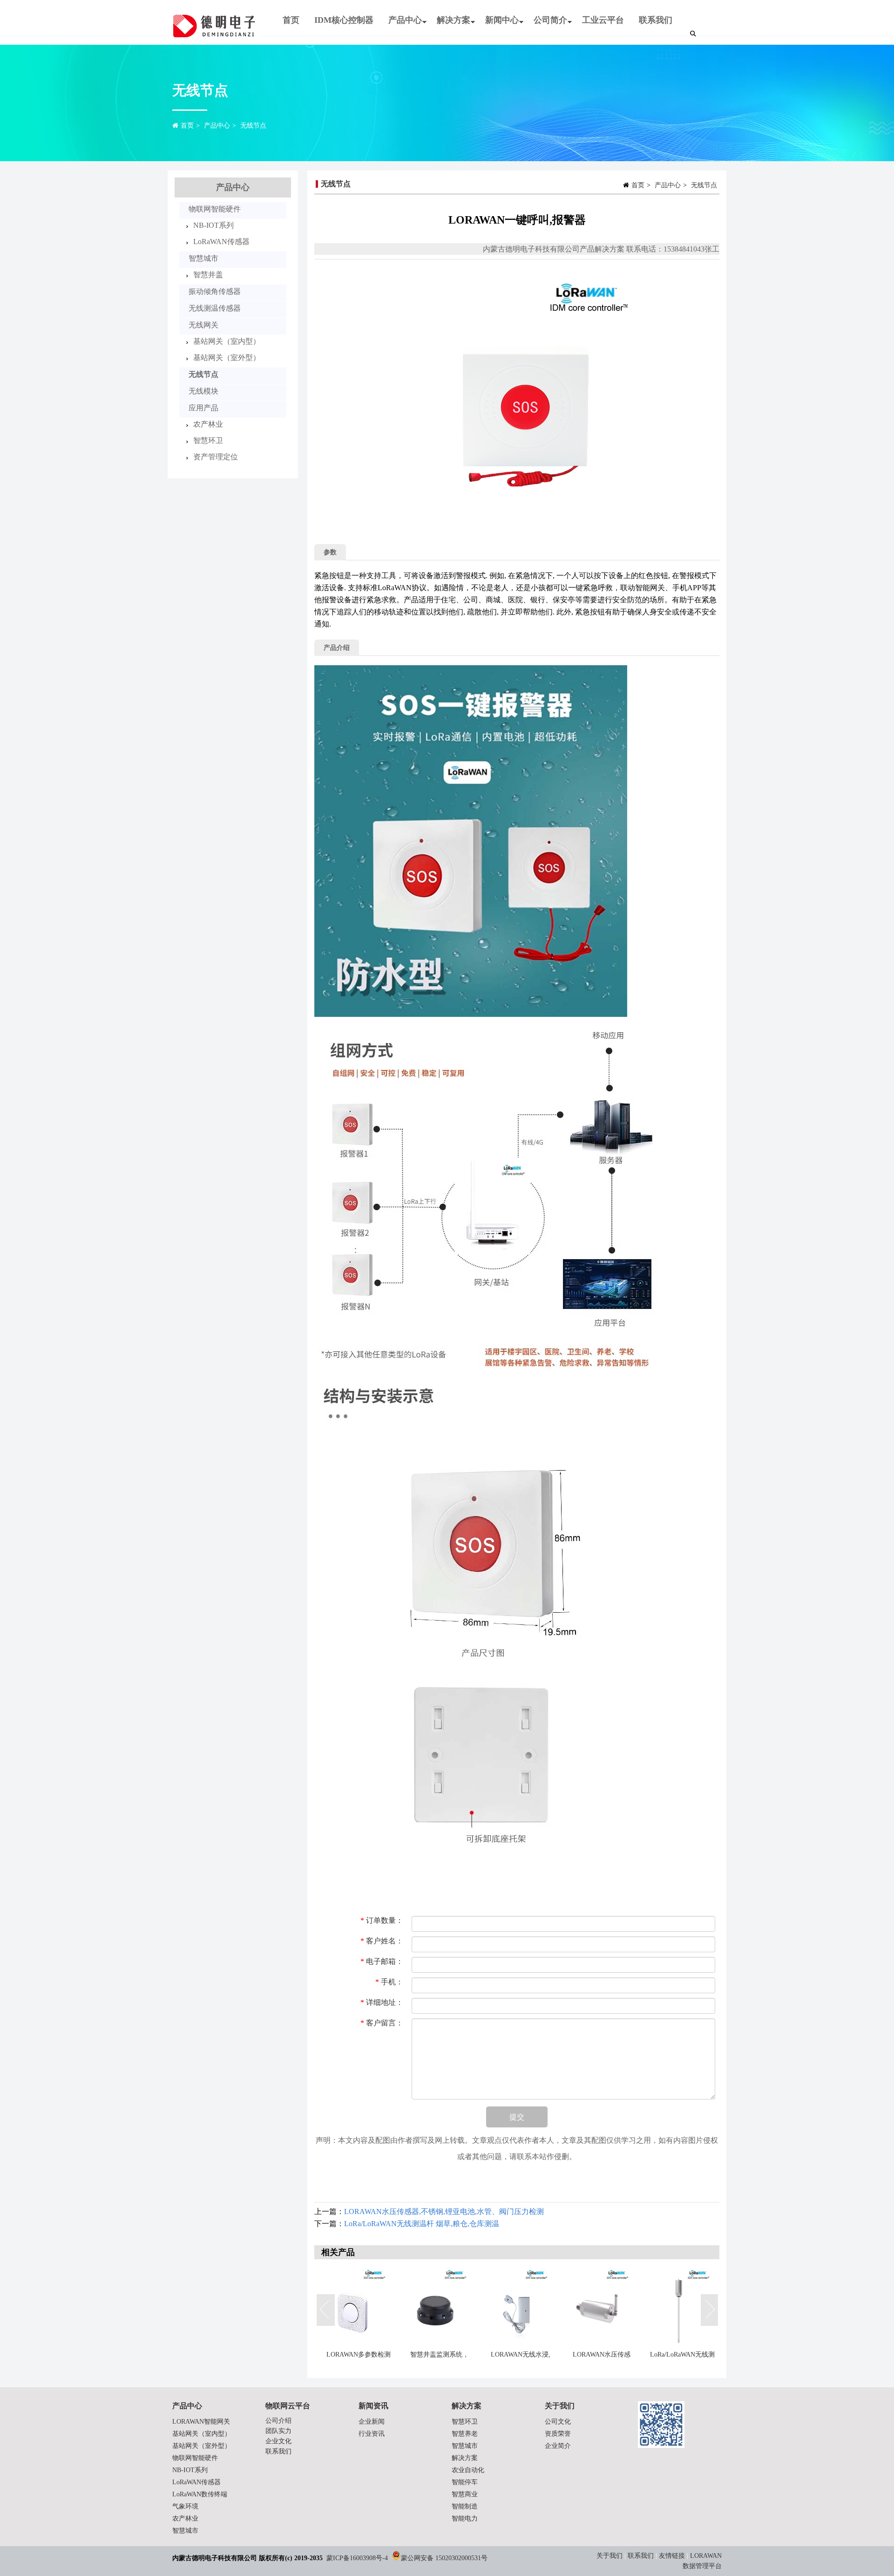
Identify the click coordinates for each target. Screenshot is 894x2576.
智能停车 (465, 2482)
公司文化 (558, 2422)
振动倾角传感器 (215, 291)
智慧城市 (203, 258)
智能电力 (465, 2518)
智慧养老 (465, 2434)
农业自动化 (468, 2470)
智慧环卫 (208, 440)
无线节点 (253, 126)
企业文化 (278, 2441)
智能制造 (465, 2506)
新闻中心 (498, 24)
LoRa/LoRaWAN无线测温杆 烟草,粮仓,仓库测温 (422, 2224)
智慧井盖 (208, 275)
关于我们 (610, 2556)
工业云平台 (603, 20)
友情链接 (672, 2556)
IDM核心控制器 (344, 20)
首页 (291, 20)
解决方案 (450, 24)
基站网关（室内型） (227, 341)
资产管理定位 (216, 457)
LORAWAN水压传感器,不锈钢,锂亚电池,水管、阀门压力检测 (444, 2211)
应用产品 (203, 408)
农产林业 (208, 424)
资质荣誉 (558, 2434)
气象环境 (185, 2506)
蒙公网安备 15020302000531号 (444, 2558)
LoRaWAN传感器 (221, 242)
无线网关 (203, 325)
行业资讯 (372, 2434)
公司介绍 (278, 2421)
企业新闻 (372, 2422)
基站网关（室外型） (227, 358)
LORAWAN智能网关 (201, 2422)
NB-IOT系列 (213, 225)
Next (710, 2310)
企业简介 (558, 2446)
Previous (326, 2310)
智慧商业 (465, 2494)
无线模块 (203, 391)
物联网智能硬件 (215, 209)
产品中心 (401, 24)
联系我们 (656, 20)
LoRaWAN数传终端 (200, 2494)
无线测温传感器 (215, 308)
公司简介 (547, 24)
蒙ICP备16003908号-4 (357, 2558)
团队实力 (278, 2431)
